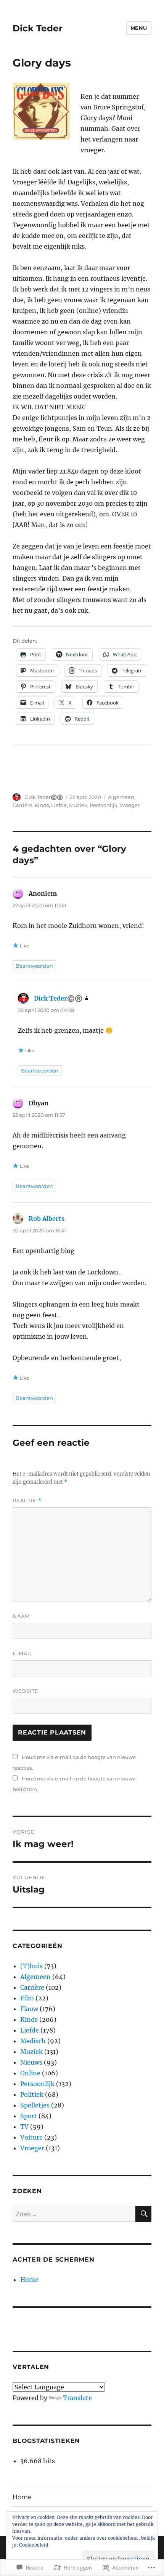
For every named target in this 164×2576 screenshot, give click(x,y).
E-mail (23, 1653)
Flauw (29, 2009)
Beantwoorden (34, 966)
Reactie (27, 1501)
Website (26, 1691)
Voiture (31, 2137)
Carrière (23, 805)
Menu (139, 28)
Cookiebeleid (34, 2545)
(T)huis (31, 1966)
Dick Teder (38, 28)
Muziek (78, 805)
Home (29, 2280)
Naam (21, 1616)
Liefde (59, 805)
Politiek (32, 2094)
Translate (77, 2398)
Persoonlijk (104, 805)
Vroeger (130, 805)
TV (24, 2127)
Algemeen (121, 797)
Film (27, 1998)
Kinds (42, 805)
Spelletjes (35, 2105)
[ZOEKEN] (143, 2214)
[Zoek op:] (74, 2214)
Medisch (33, 2041)
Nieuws (31, 2062)
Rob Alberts (47, 1219)
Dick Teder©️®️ (44, 797)
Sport (29, 2116)
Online (30, 2073)
